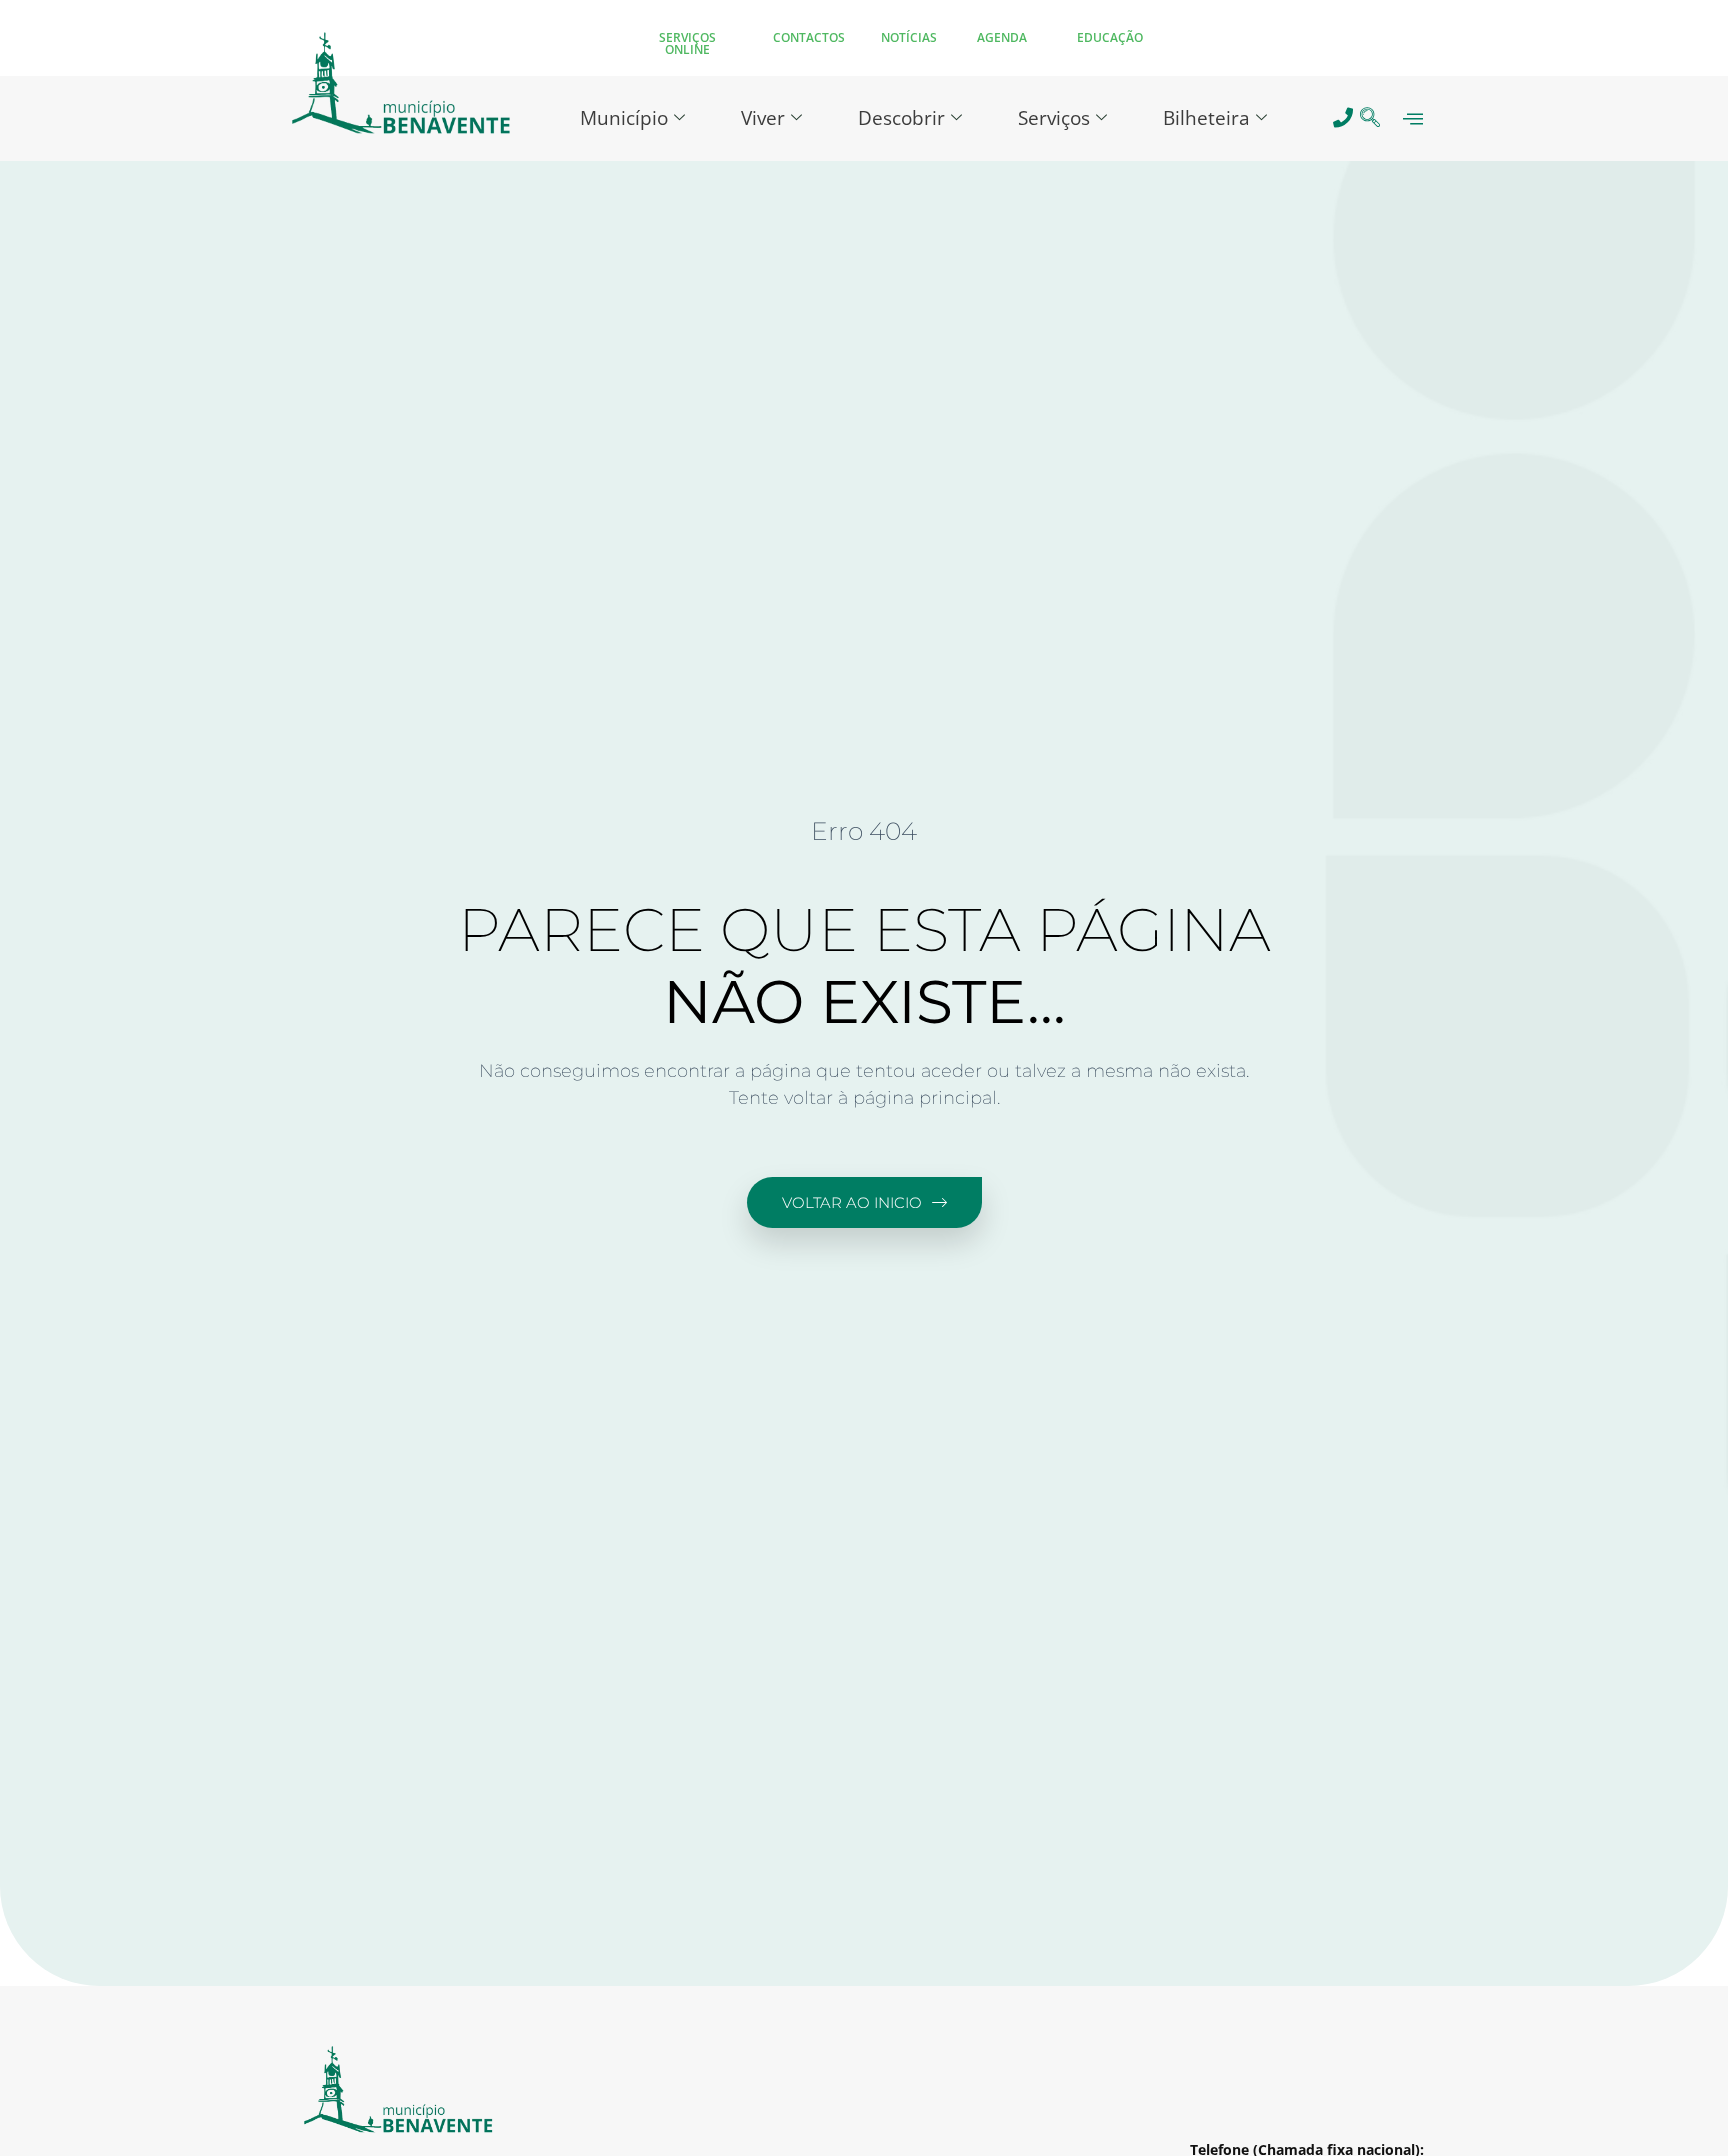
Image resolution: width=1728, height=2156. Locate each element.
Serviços (1054, 118)
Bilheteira (1206, 118)
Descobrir (901, 118)
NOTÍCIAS (909, 37)
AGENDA (1002, 37)
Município (624, 118)
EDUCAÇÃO (1110, 37)
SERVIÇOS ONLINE (687, 43)
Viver (763, 118)
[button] (1370, 118)
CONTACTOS (809, 37)
